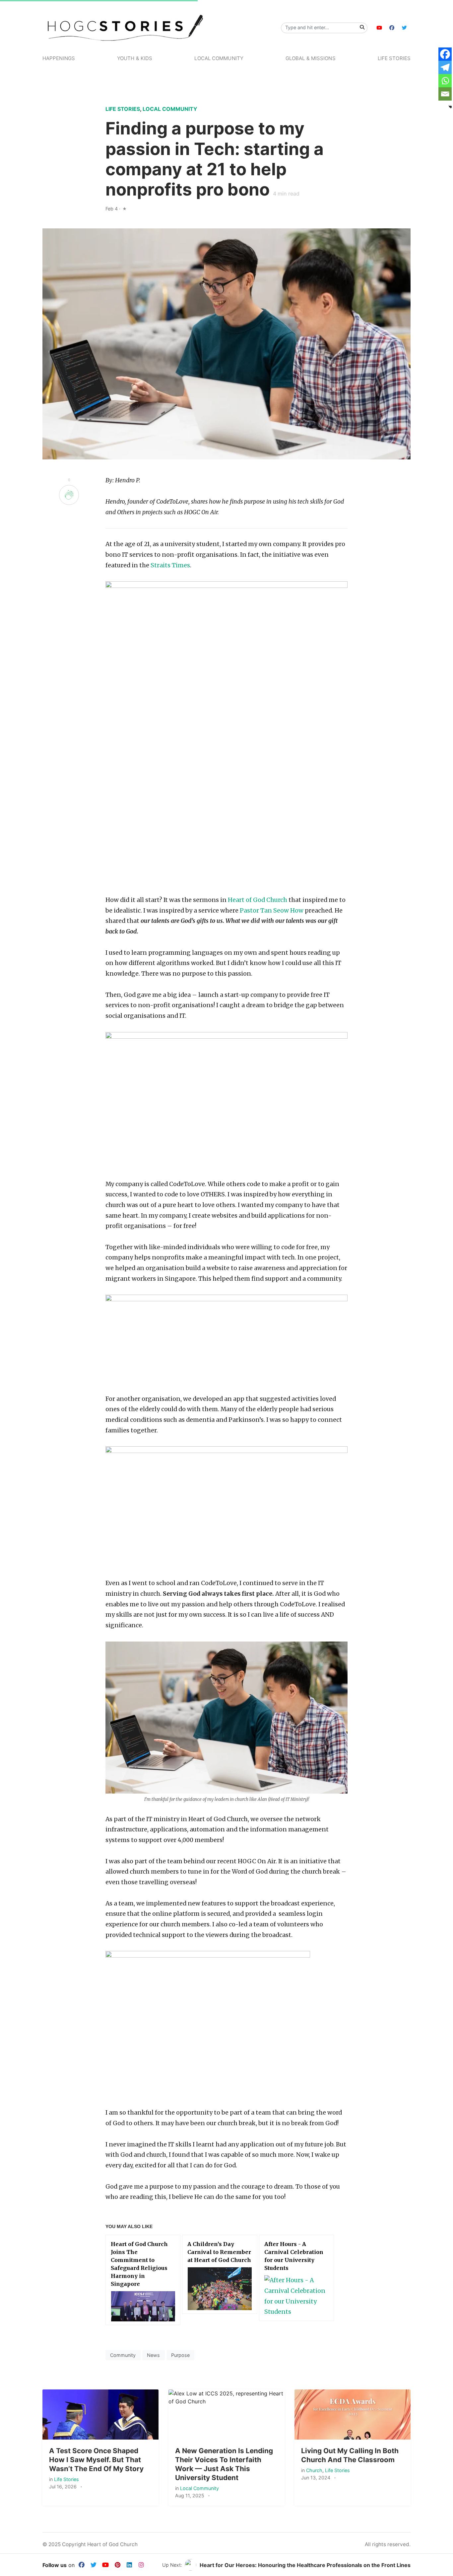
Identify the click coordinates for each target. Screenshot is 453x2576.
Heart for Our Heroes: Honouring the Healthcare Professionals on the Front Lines (305, 2565)
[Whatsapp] (445, 81)
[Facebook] (445, 54)
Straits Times (170, 565)
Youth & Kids (135, 58)
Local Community (219, 58)
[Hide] (450, 107)
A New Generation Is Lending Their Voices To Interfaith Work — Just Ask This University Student (224, 2464)
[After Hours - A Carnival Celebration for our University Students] (296, 2296)
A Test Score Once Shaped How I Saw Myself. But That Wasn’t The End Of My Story (96, 2460)
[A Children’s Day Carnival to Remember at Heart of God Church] (220, 2289)
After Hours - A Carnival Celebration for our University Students (294, 2256)
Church (314, 2470)
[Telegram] (445, 67)
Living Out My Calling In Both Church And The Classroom (350, 2455)
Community (123, 2355)
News (153, 2355)
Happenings (59, 58)
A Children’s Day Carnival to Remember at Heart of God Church (219, 2252)
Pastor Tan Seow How (272, 911)
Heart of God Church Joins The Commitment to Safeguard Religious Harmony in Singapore (139, 2264)
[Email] (445, 94)
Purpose (180, 2355)
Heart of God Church (258, 900)
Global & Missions (311, 58)
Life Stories (394, 58)
